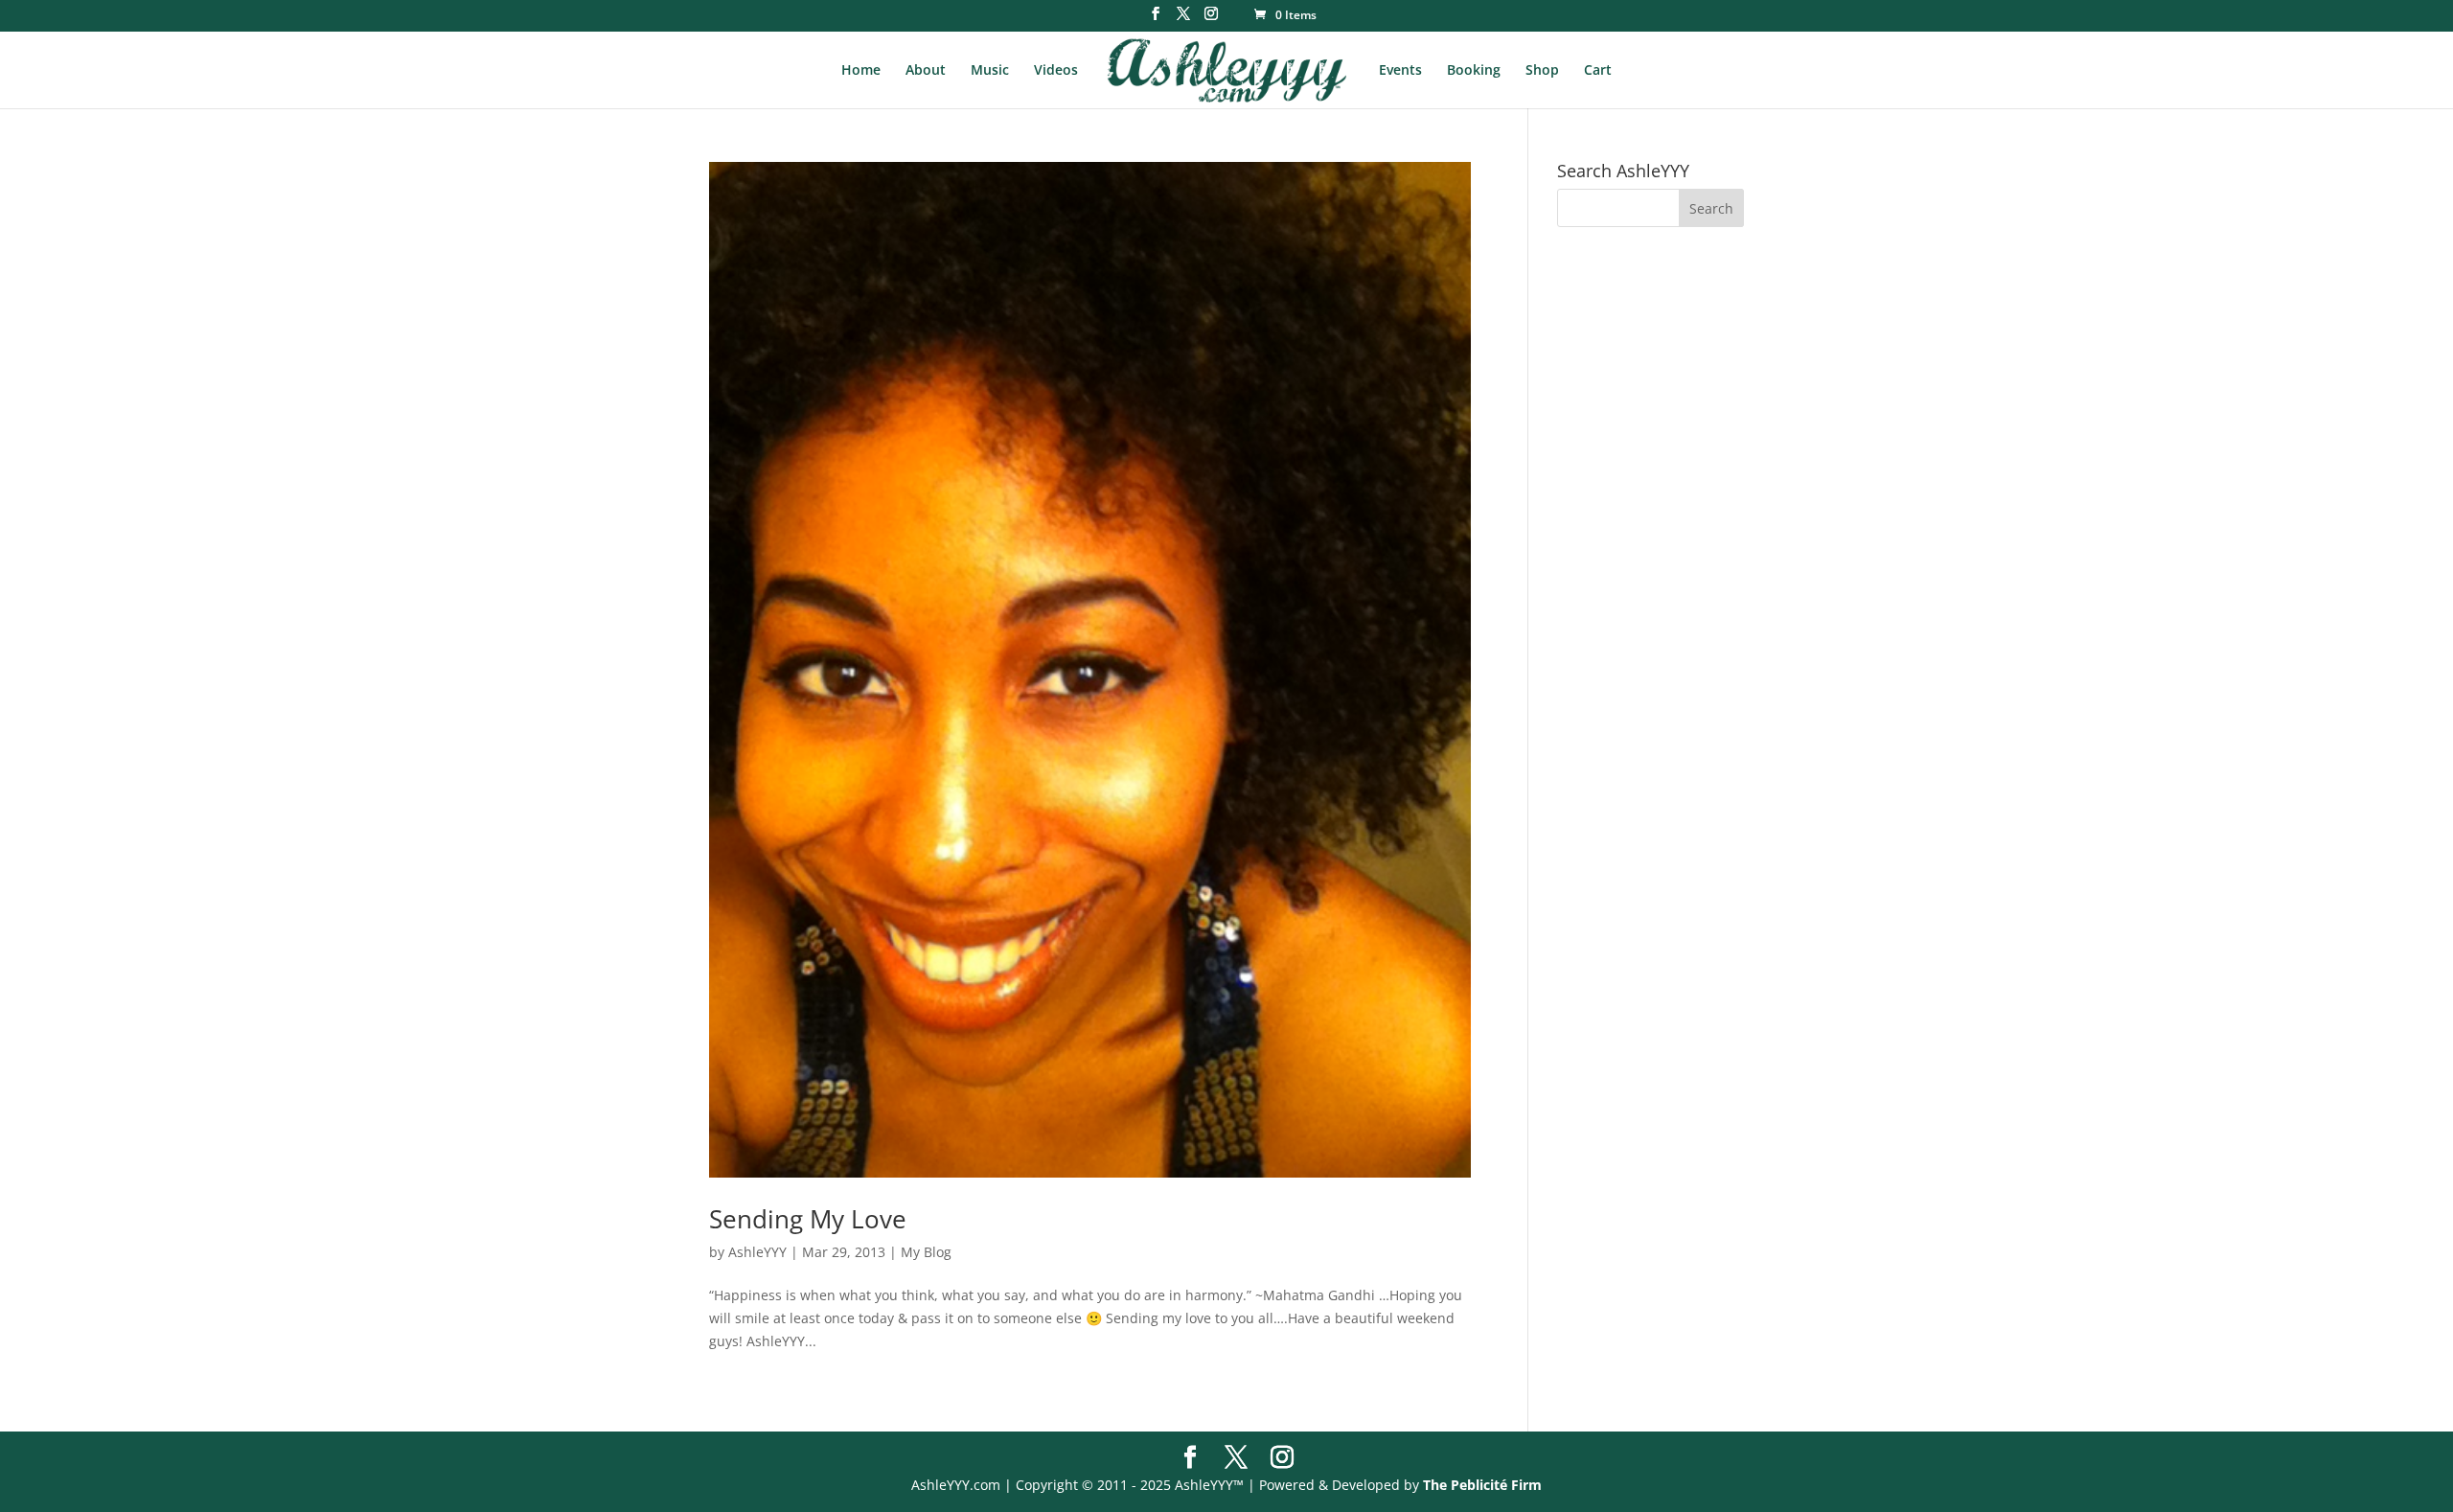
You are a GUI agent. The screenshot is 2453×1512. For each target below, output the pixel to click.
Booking (1474, 71)
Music (990, 71)
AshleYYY (757, 1252)
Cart (1598, 71)
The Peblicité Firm (1482, 1485)
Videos (1056, 71)
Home (861, 71)
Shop (1542, 71)
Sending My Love (808, 1219)
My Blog (926, 1252)
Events (1400, 71)
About (926, 71)
